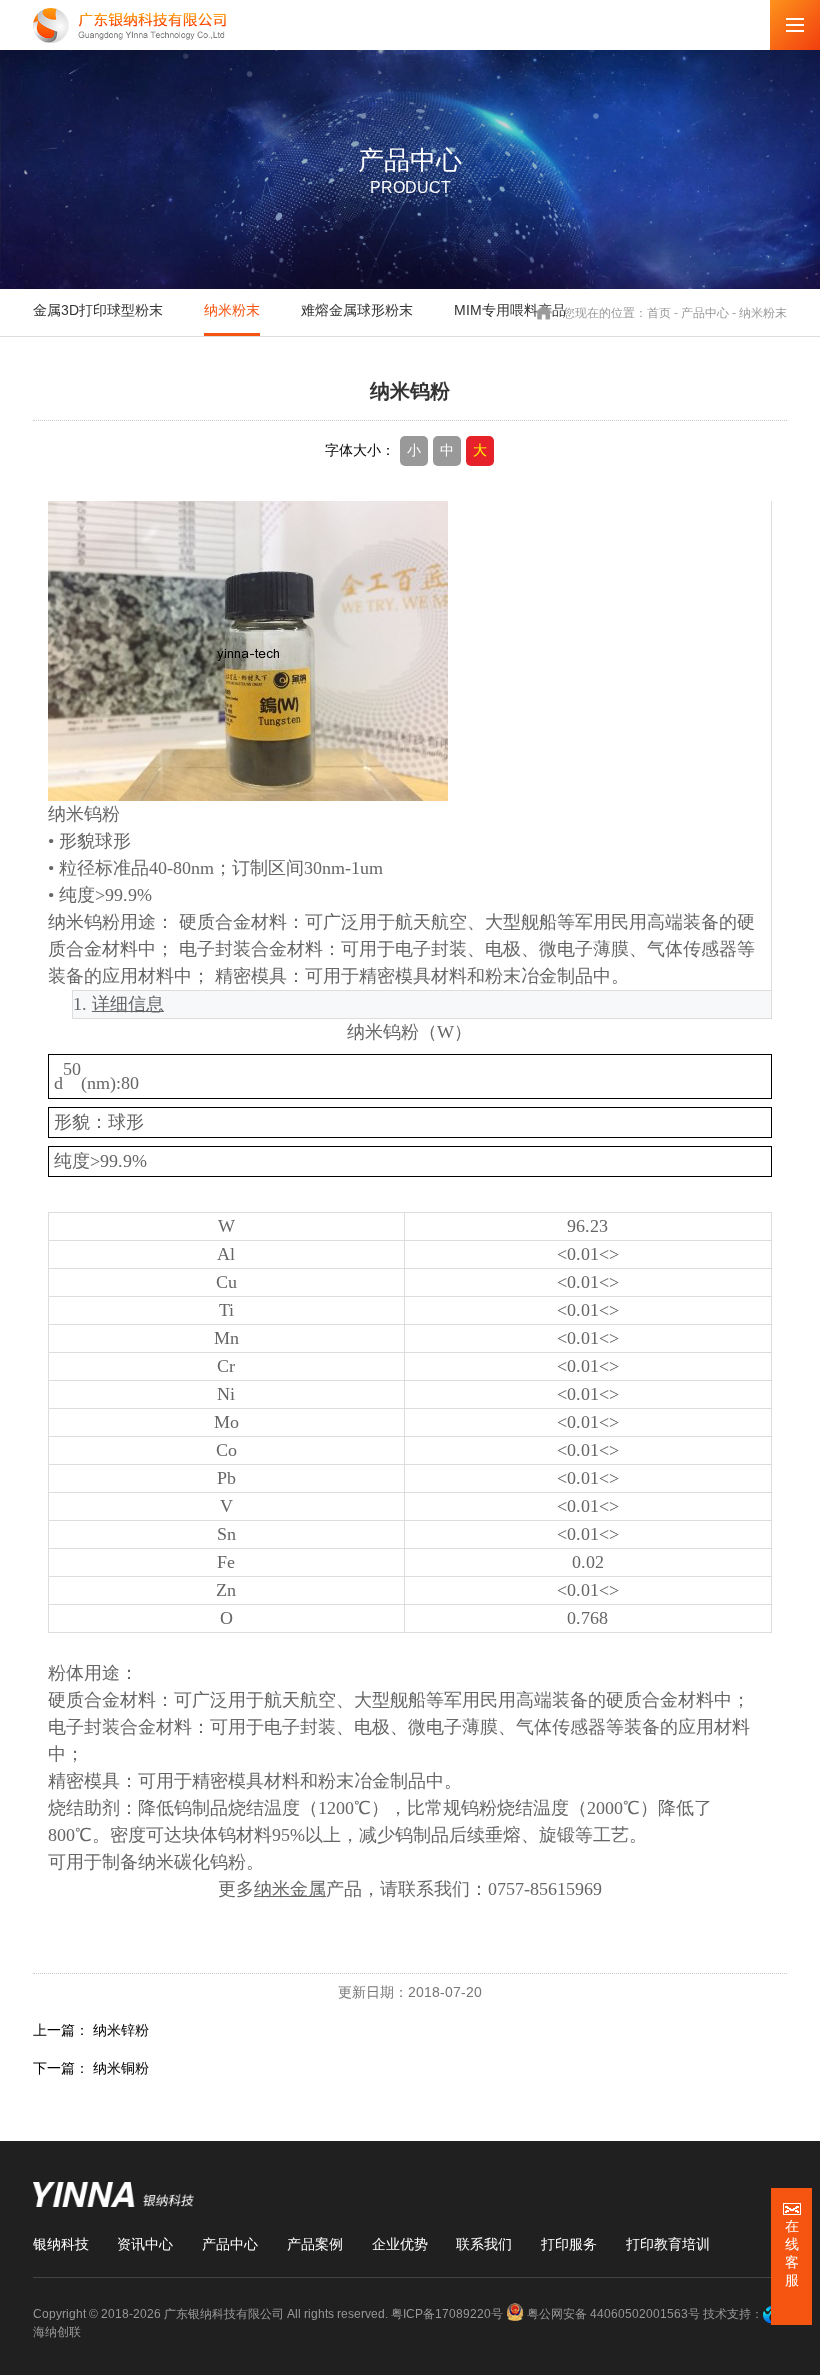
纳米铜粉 (121, 2068)
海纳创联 (57, 2332)
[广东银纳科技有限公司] (129, 25)
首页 (659, 312)
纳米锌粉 (121, 2030)
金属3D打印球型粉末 (98, 310)
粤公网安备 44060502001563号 (613, 2314)
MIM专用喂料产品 (510, 310)
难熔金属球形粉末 (357, 310)
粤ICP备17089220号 (447, 2314)
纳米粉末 (232, 310)
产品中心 (705, 312)
